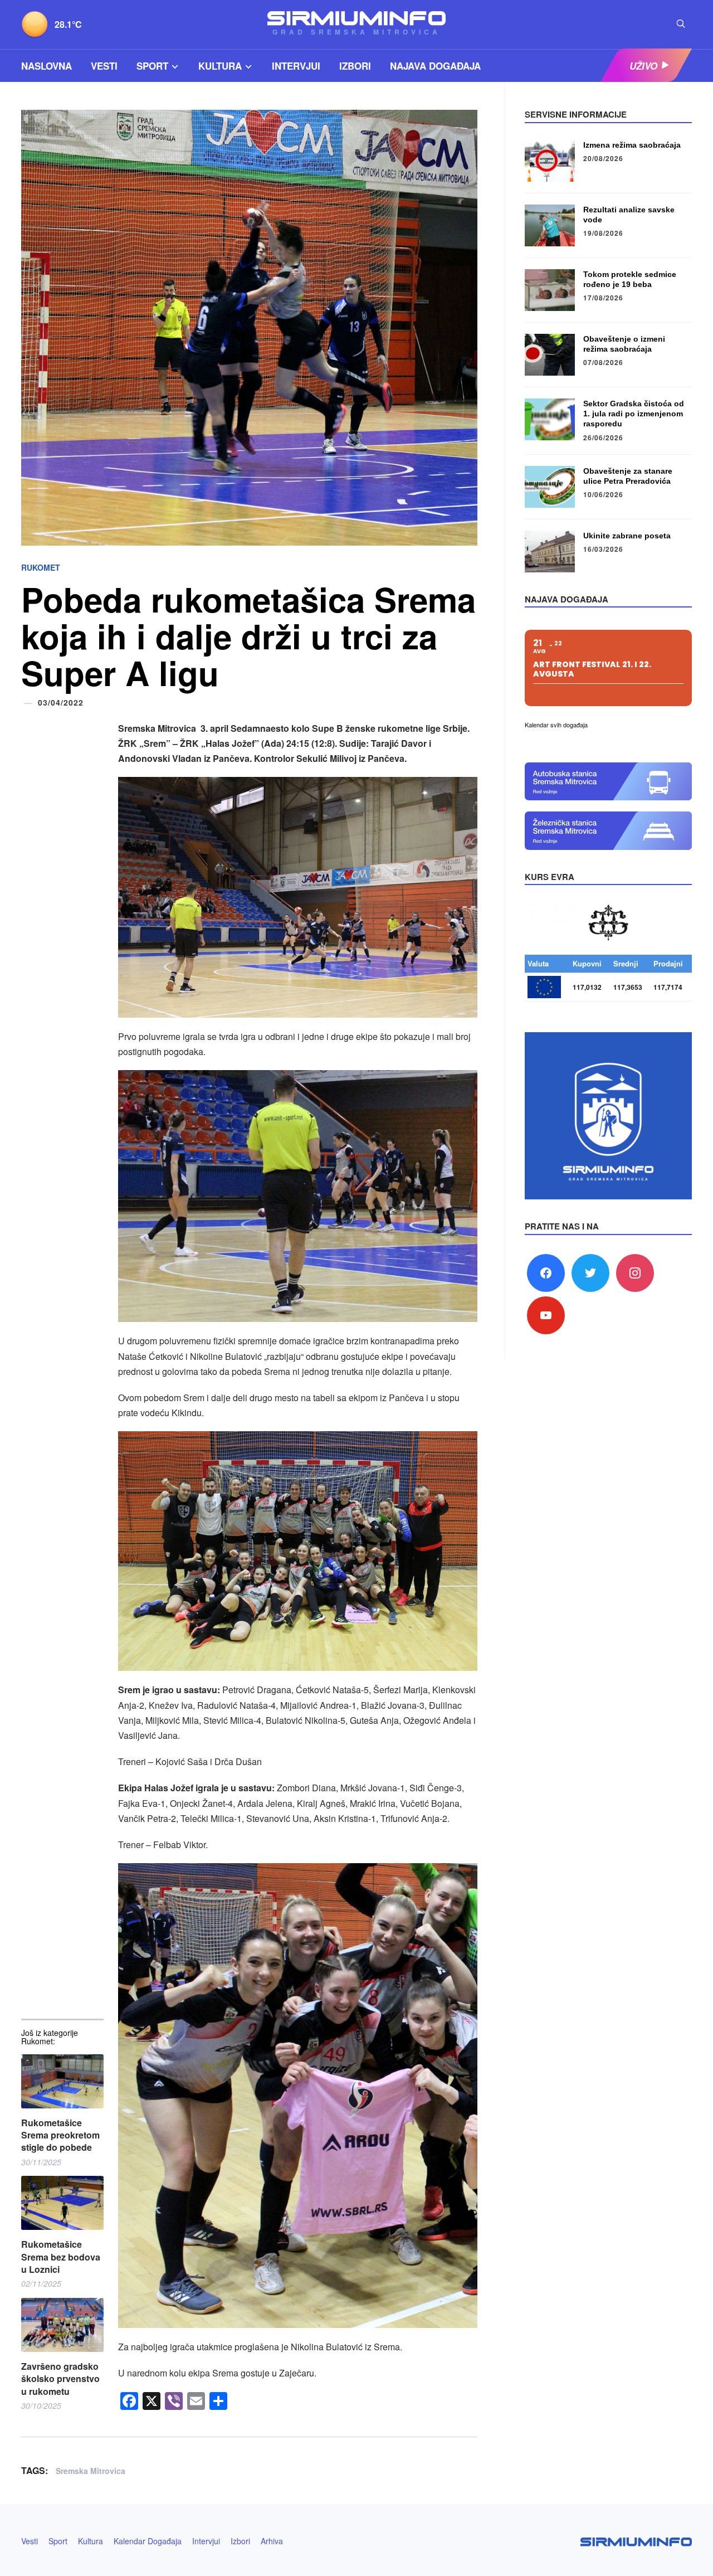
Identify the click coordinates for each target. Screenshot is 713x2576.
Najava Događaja (435, 66)
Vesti (104, 66)
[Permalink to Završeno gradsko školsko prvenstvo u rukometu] (62, 2325)
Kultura (220, 66)
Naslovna (47, 66)
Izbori (355, 66)
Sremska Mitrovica (91, 2471)
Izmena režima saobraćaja (632, 145)
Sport (152, 66)
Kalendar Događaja (148, 2541)
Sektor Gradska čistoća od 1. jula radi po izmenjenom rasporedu (634, 414)
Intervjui (296, 66)
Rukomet (41, 567)
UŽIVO (643, 66)
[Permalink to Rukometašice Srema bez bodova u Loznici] (62, 2203)
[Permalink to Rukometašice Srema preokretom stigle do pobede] (62, 2081)
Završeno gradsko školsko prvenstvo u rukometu (60, 2379)
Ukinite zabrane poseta (627, 536)
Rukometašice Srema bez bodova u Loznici (61, 2257)
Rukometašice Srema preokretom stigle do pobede (60, 2135)
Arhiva (272, 2541)
